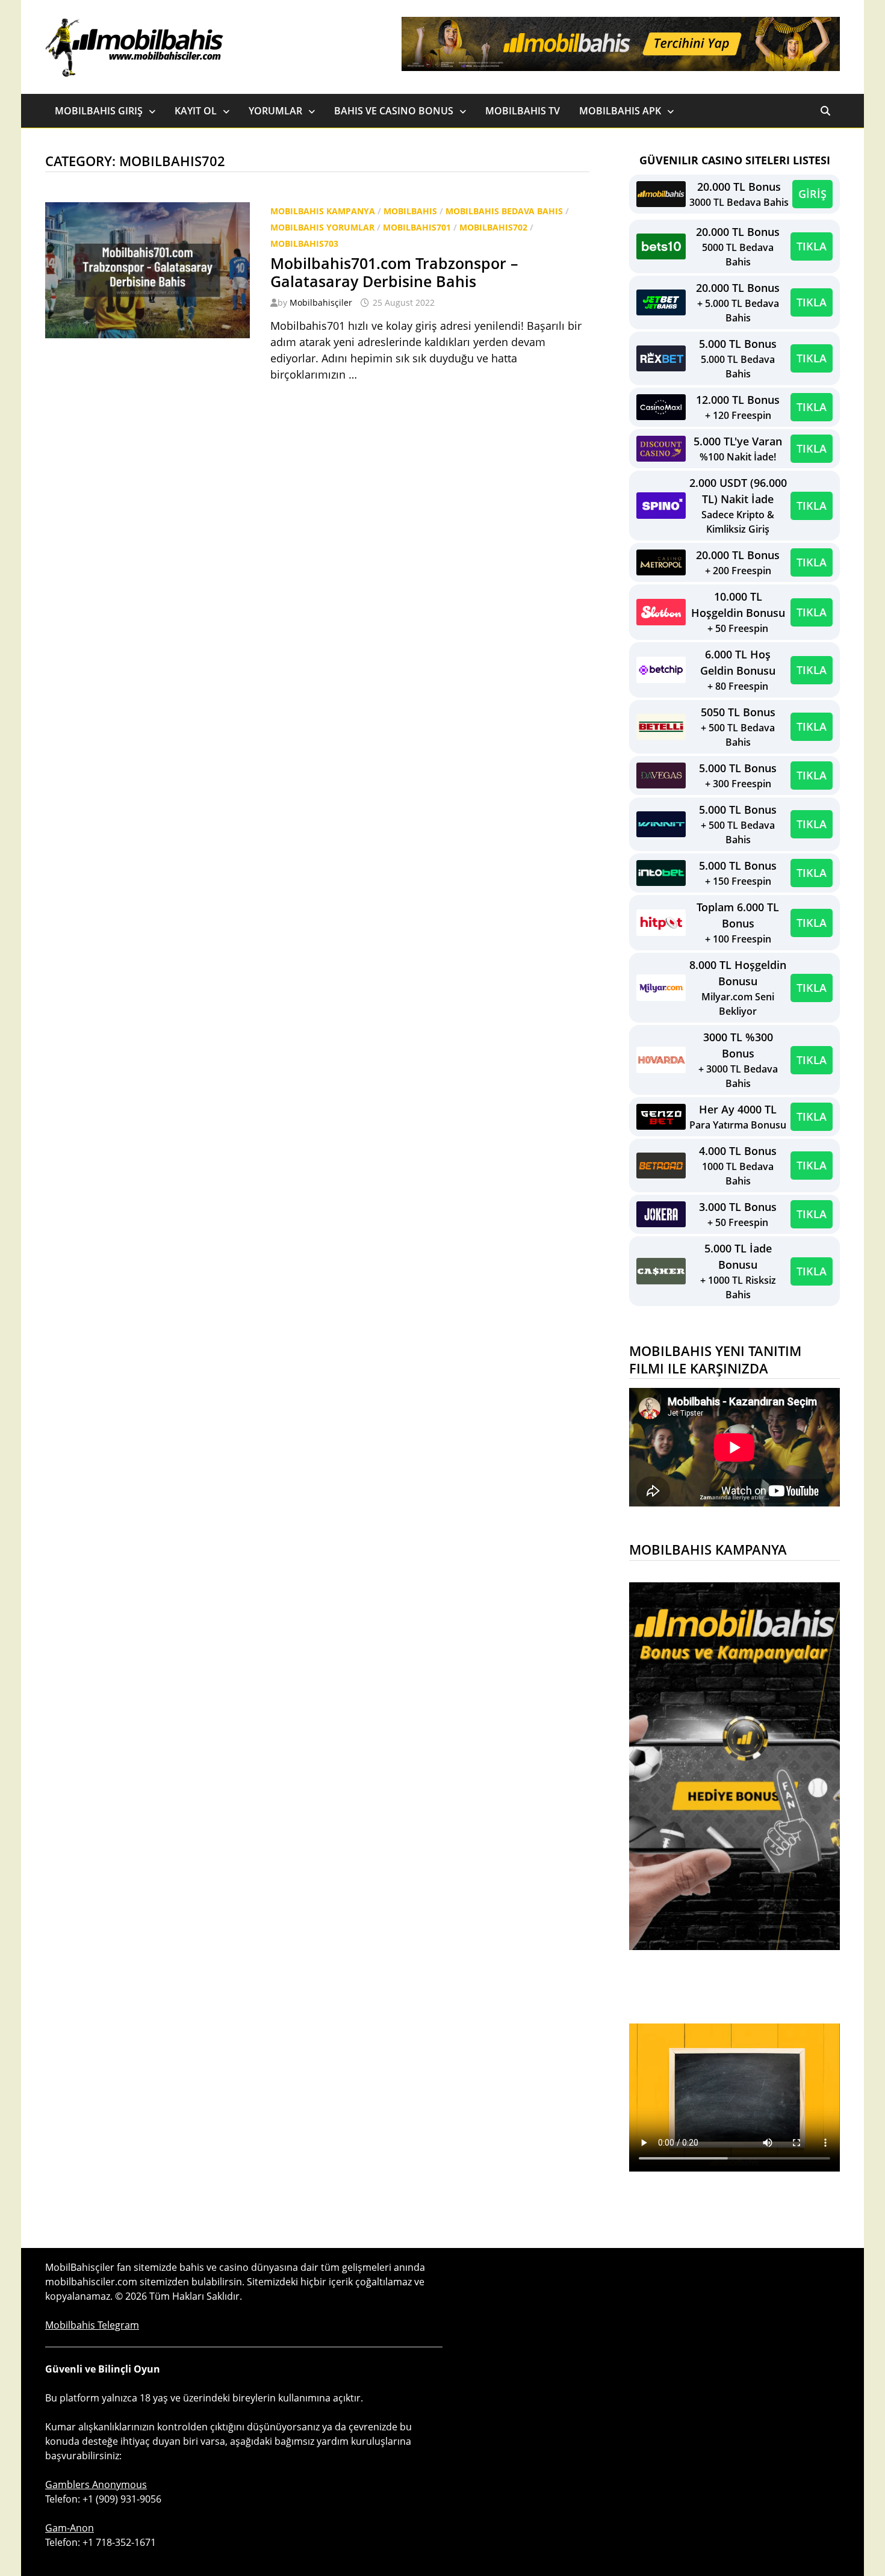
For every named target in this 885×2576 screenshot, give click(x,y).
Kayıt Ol (196, 111)
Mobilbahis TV (523, 111)
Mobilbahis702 (493, 227)
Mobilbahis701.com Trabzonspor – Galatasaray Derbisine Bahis (394, 272)
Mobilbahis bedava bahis (504, 211)
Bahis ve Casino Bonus (394, 111)
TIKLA (812, 246)
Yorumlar (275, 111)
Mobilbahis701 (417, 227)
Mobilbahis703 (304, 243)
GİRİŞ (812, 194)
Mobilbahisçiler (321, 302)
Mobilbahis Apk (620, 111)
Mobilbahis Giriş (99, 111)
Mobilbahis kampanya (323, 211)
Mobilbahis (410, 211)
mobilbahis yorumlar (322, 227)
